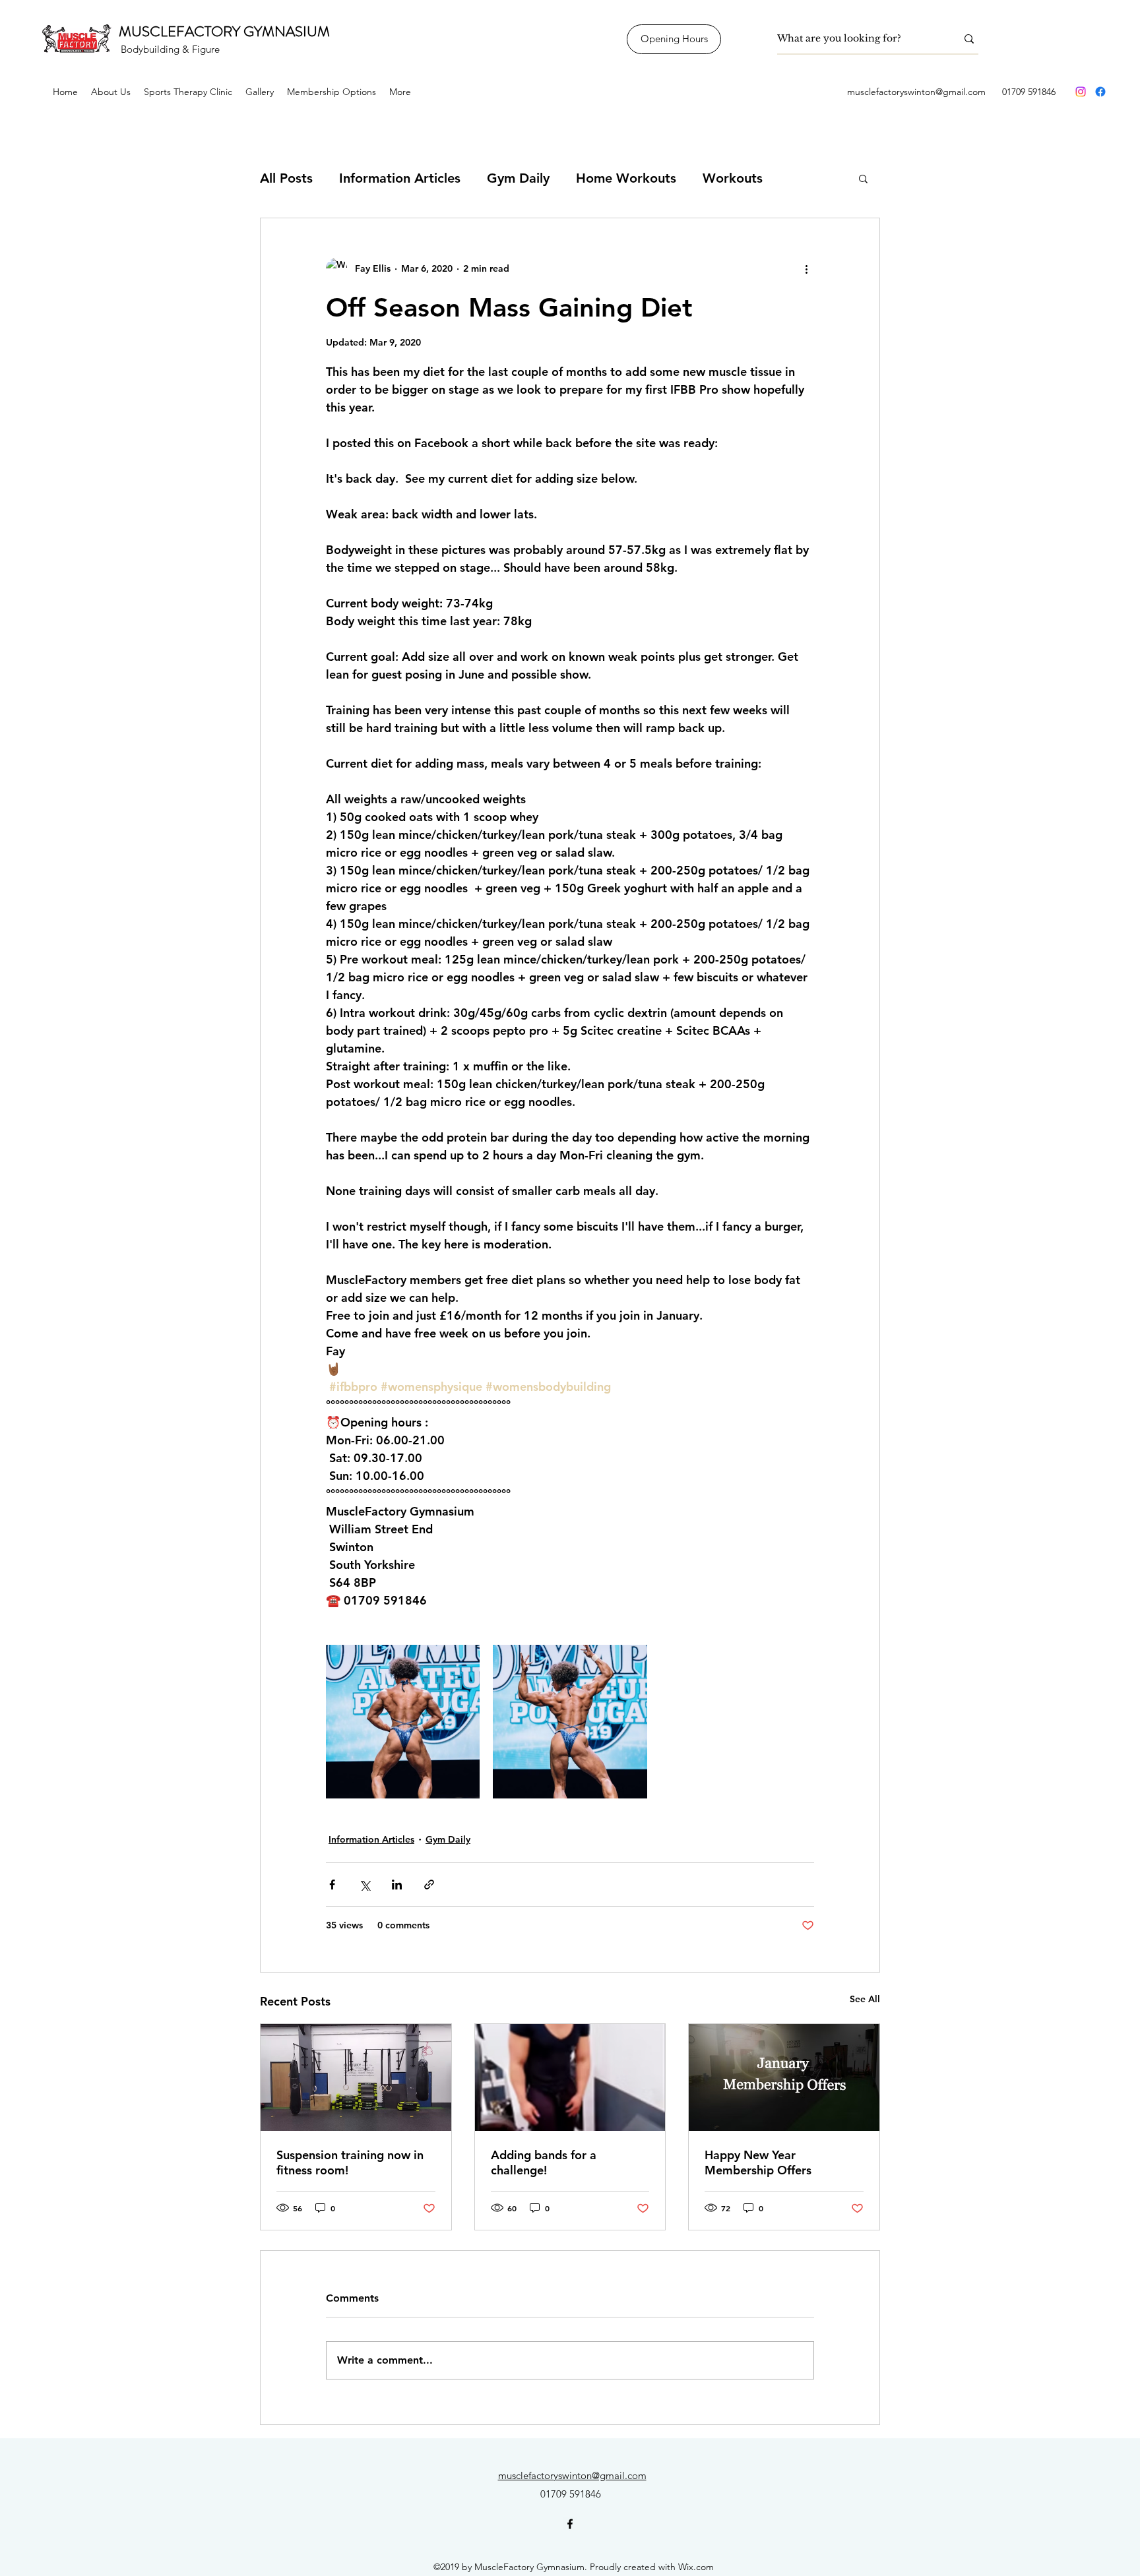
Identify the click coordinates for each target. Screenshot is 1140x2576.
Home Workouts (626, 178)
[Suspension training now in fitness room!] (356, 2077)
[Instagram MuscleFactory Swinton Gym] (1081, 92)
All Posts (286, 178)
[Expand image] (403, 1722)
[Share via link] (429, 1885)
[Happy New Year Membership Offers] (784, 2077)
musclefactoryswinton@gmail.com (916, 92)
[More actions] (806, 268)
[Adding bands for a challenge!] (570, 2077)
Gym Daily (518, 178)
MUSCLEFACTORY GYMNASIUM (224, 31)
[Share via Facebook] (332, 1885)
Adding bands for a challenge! (544, 2162)
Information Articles (400, 178)
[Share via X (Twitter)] (364, 1885)
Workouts (733, 178)
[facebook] (1100, 92)
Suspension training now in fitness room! (350, 2162)
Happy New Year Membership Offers (758, 2162)
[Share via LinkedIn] (397, 1885)
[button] (863, 178)
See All (865, 1999)
